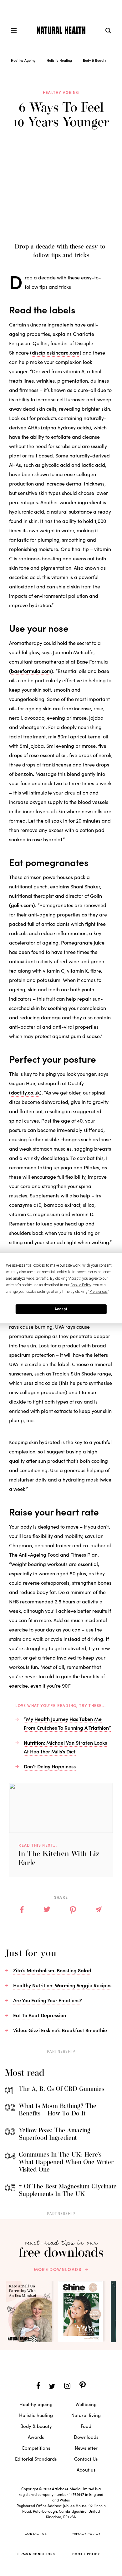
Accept (61, 1309)
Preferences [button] (98, 1292)
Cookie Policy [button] (81, 1285)
